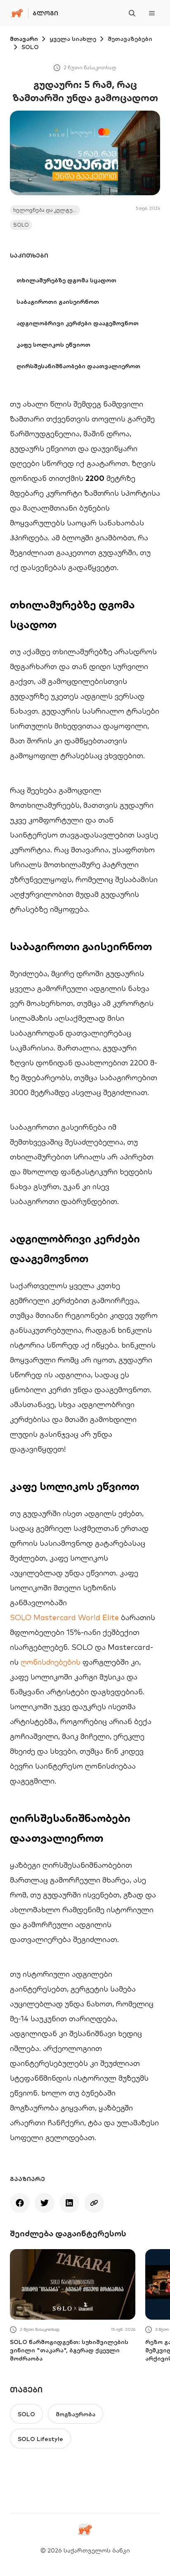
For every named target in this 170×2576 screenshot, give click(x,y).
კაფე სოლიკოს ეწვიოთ (53, 345)
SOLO (30, 47)
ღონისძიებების (51, 1662)
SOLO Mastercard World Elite (64, 1617)
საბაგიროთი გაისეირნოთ (58, 302)
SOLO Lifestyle (40, 2439)
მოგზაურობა (76, 2414)
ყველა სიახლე (73, 39)
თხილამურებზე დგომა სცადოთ (66, 280)
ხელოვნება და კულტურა (46, 210)
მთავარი (24, 39)
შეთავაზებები (130, 39)
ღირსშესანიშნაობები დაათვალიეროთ (78, 366)
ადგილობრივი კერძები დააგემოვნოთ (78, 323)
